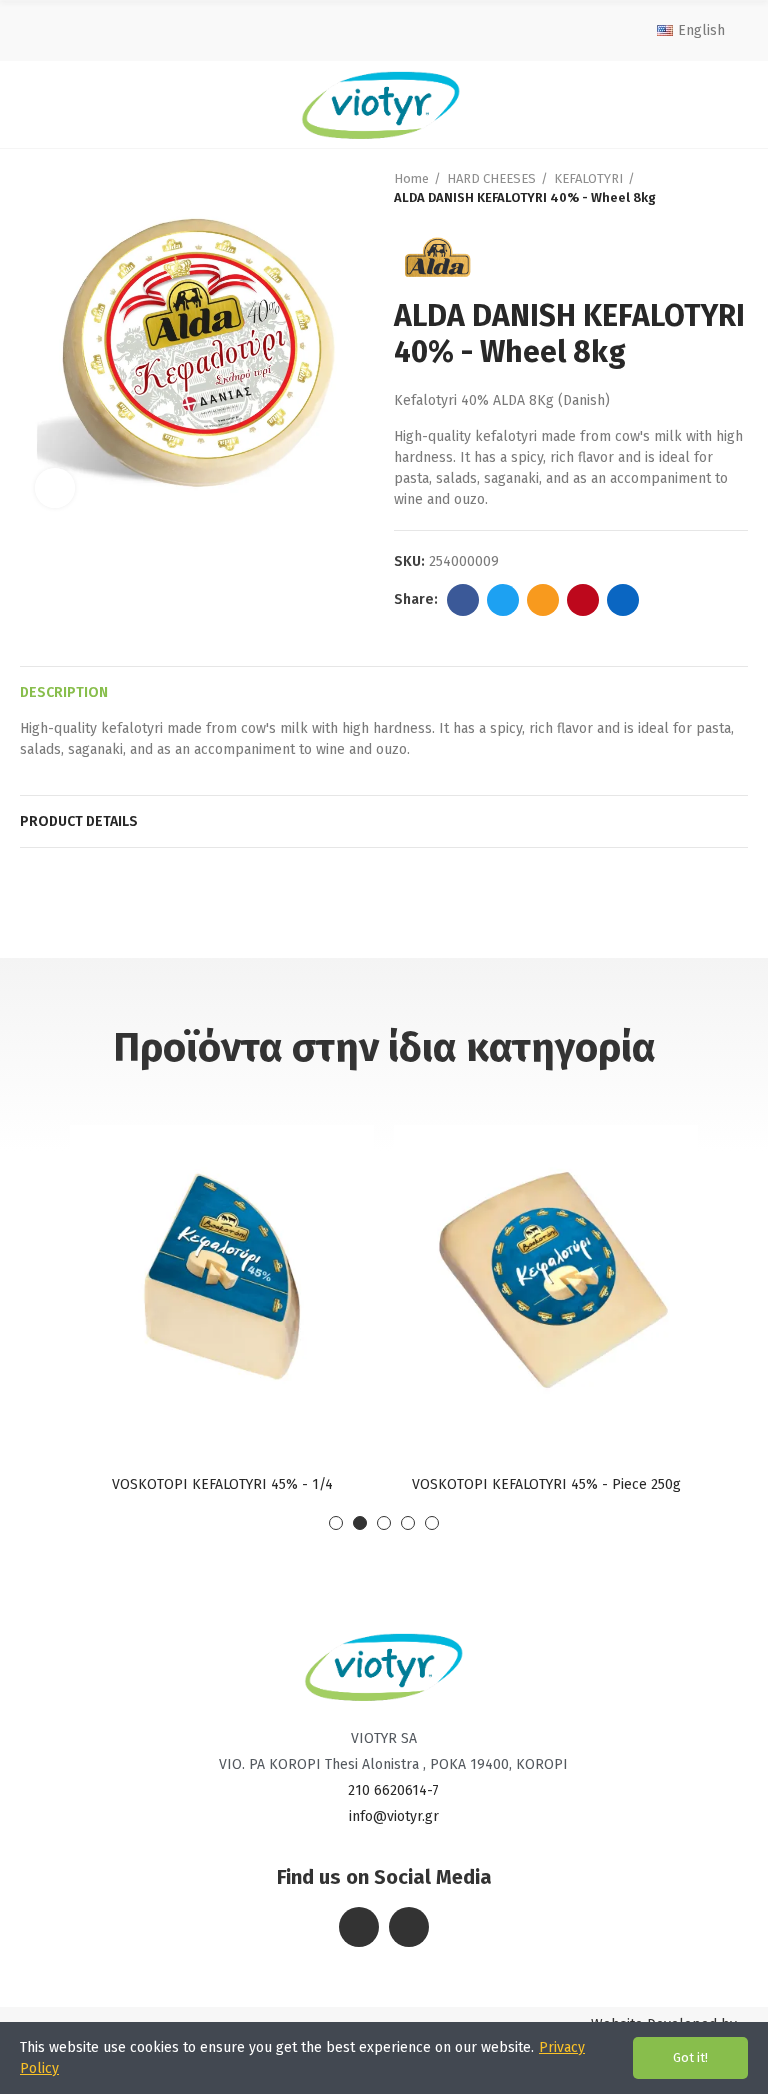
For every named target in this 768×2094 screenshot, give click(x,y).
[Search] (726, 104)
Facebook (463, 600)
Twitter (503, 600)
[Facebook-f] (359, 1927)
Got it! (690, 2057)
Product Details (79, 821)
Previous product (683, 188)
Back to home (708, 188)
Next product (733, 188)
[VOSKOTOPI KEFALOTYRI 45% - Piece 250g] (546, 1276)
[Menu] (36, 104)
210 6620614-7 (393, 1790)
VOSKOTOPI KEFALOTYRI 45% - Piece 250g (546, 1484)
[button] (336, 1523)
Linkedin (623, 600)
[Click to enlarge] (55, 488)
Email (543, 600)
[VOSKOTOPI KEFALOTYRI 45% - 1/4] (222, 1276)
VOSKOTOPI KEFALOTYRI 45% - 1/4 (222, 1484)
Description (64, 692)
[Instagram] (409, 1927)
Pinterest (583, 600)
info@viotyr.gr (394, 1816)
